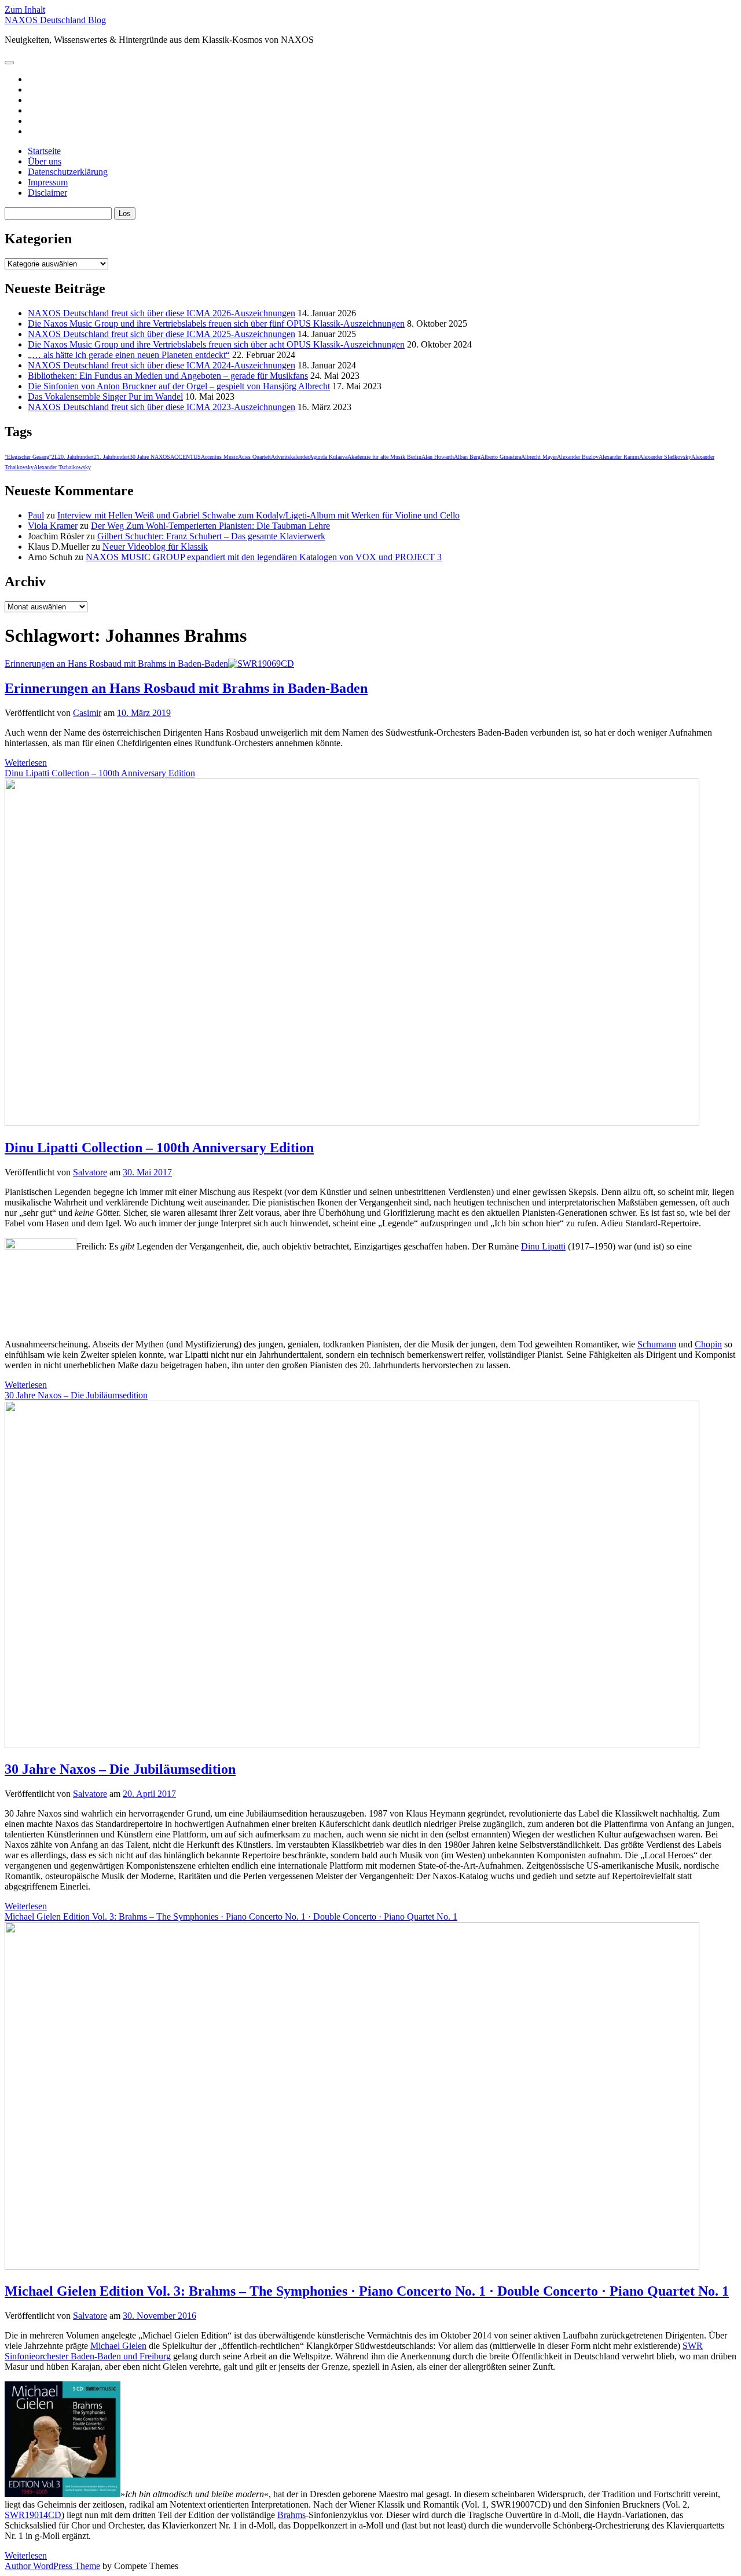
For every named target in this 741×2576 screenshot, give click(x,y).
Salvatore (90, 1172)
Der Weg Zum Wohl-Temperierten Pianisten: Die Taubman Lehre (210, 526)
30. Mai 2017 (147, 1172)
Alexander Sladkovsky (665, 457)
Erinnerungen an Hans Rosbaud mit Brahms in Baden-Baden (116, 664)
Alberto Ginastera (501, 457)
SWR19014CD (33, 2515)
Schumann (657, 1344)
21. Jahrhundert (112, 457)
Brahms (291, 2515)
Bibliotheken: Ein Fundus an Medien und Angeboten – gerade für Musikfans (168, 376)
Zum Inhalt (25, 10)
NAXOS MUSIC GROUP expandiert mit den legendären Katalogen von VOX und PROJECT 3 (264, 557)
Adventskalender (290, 457)
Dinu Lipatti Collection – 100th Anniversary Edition (159, 1148)
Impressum (48, 182)
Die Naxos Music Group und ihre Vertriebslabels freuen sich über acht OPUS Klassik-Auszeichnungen (216, 344)
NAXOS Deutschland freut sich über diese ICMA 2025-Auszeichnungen (162, 334)
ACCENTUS (186, 457)
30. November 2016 (159, 2316)
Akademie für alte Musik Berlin (384, 457)
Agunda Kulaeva (328, 457)
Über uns (45, 161)
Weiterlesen (26, 763)
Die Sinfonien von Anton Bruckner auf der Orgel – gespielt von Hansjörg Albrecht (179, 386)
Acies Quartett (254, 457)
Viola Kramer (53, 526)
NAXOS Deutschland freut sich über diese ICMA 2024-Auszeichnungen (162, 365)
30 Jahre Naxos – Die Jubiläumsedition (120, 1769)
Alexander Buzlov (578, 457)
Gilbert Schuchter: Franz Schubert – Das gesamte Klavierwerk (211, 536)
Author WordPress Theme (52, 2566)
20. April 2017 (149, 1794)
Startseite (44, 151)
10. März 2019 (144, 713)
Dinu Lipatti (543, 1246)
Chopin (708, 1344)
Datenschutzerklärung (68, 172)
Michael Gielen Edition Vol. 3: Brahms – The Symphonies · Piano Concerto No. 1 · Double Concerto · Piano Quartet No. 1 (367, 2291)
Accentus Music (219, 457)
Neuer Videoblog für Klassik (155, 547)
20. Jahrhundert (76, 457)
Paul (36, 515)
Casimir (87, 713)
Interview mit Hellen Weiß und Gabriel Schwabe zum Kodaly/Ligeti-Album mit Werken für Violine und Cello (258, 515)
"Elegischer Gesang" (28, 457)
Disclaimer (47, 193)
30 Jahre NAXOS (150, 457)
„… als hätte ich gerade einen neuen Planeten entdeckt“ (129, 355)
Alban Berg (467, 457)
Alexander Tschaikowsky (62, 467)
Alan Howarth (438, 457)
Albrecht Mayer (539, 457)
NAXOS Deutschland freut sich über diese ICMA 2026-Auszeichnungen (162, 313)
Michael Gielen (118, 2346)
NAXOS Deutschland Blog (55, 20)
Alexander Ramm (619, 457)
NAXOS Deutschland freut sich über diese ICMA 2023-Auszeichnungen (162, 407)
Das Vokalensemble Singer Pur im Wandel (105, 397)
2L (55, 457)
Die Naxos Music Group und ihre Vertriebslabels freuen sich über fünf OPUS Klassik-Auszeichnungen (216, 324)
